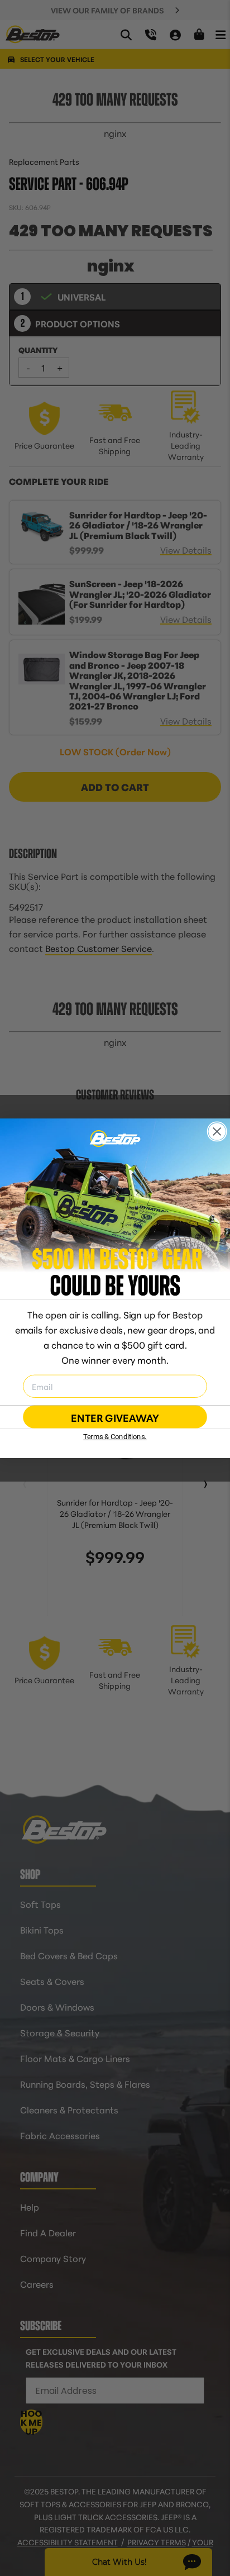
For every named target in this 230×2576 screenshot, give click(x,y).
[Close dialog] (217, 1131)
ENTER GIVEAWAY (115, 1417)
